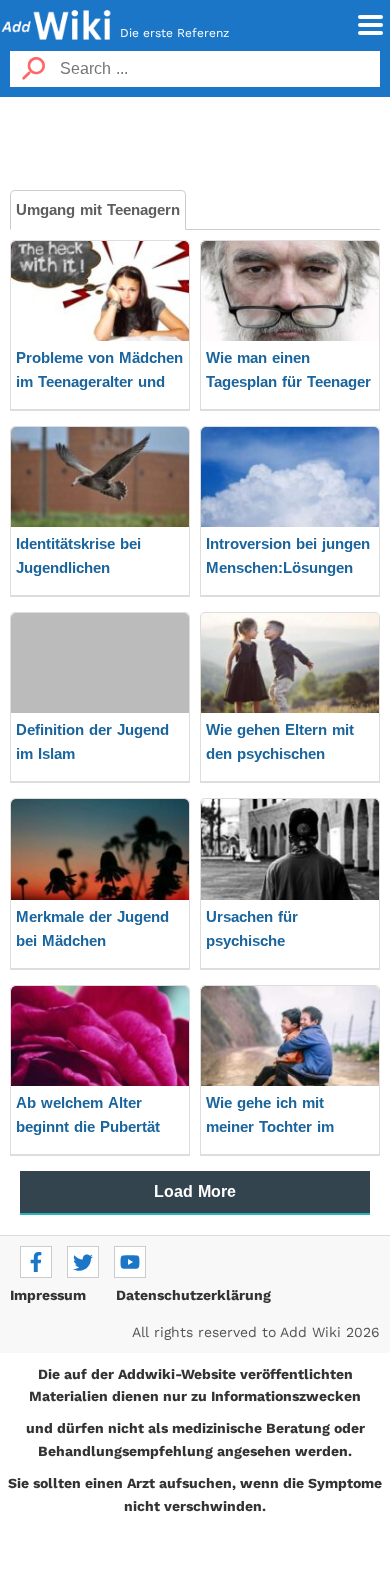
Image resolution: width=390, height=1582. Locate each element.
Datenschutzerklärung (193, 1295)
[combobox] (217, 69)
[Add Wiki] (56, 25)
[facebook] (36, 1262)
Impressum (48, 1295)
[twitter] (83, 1262)
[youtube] (130, 1262)
